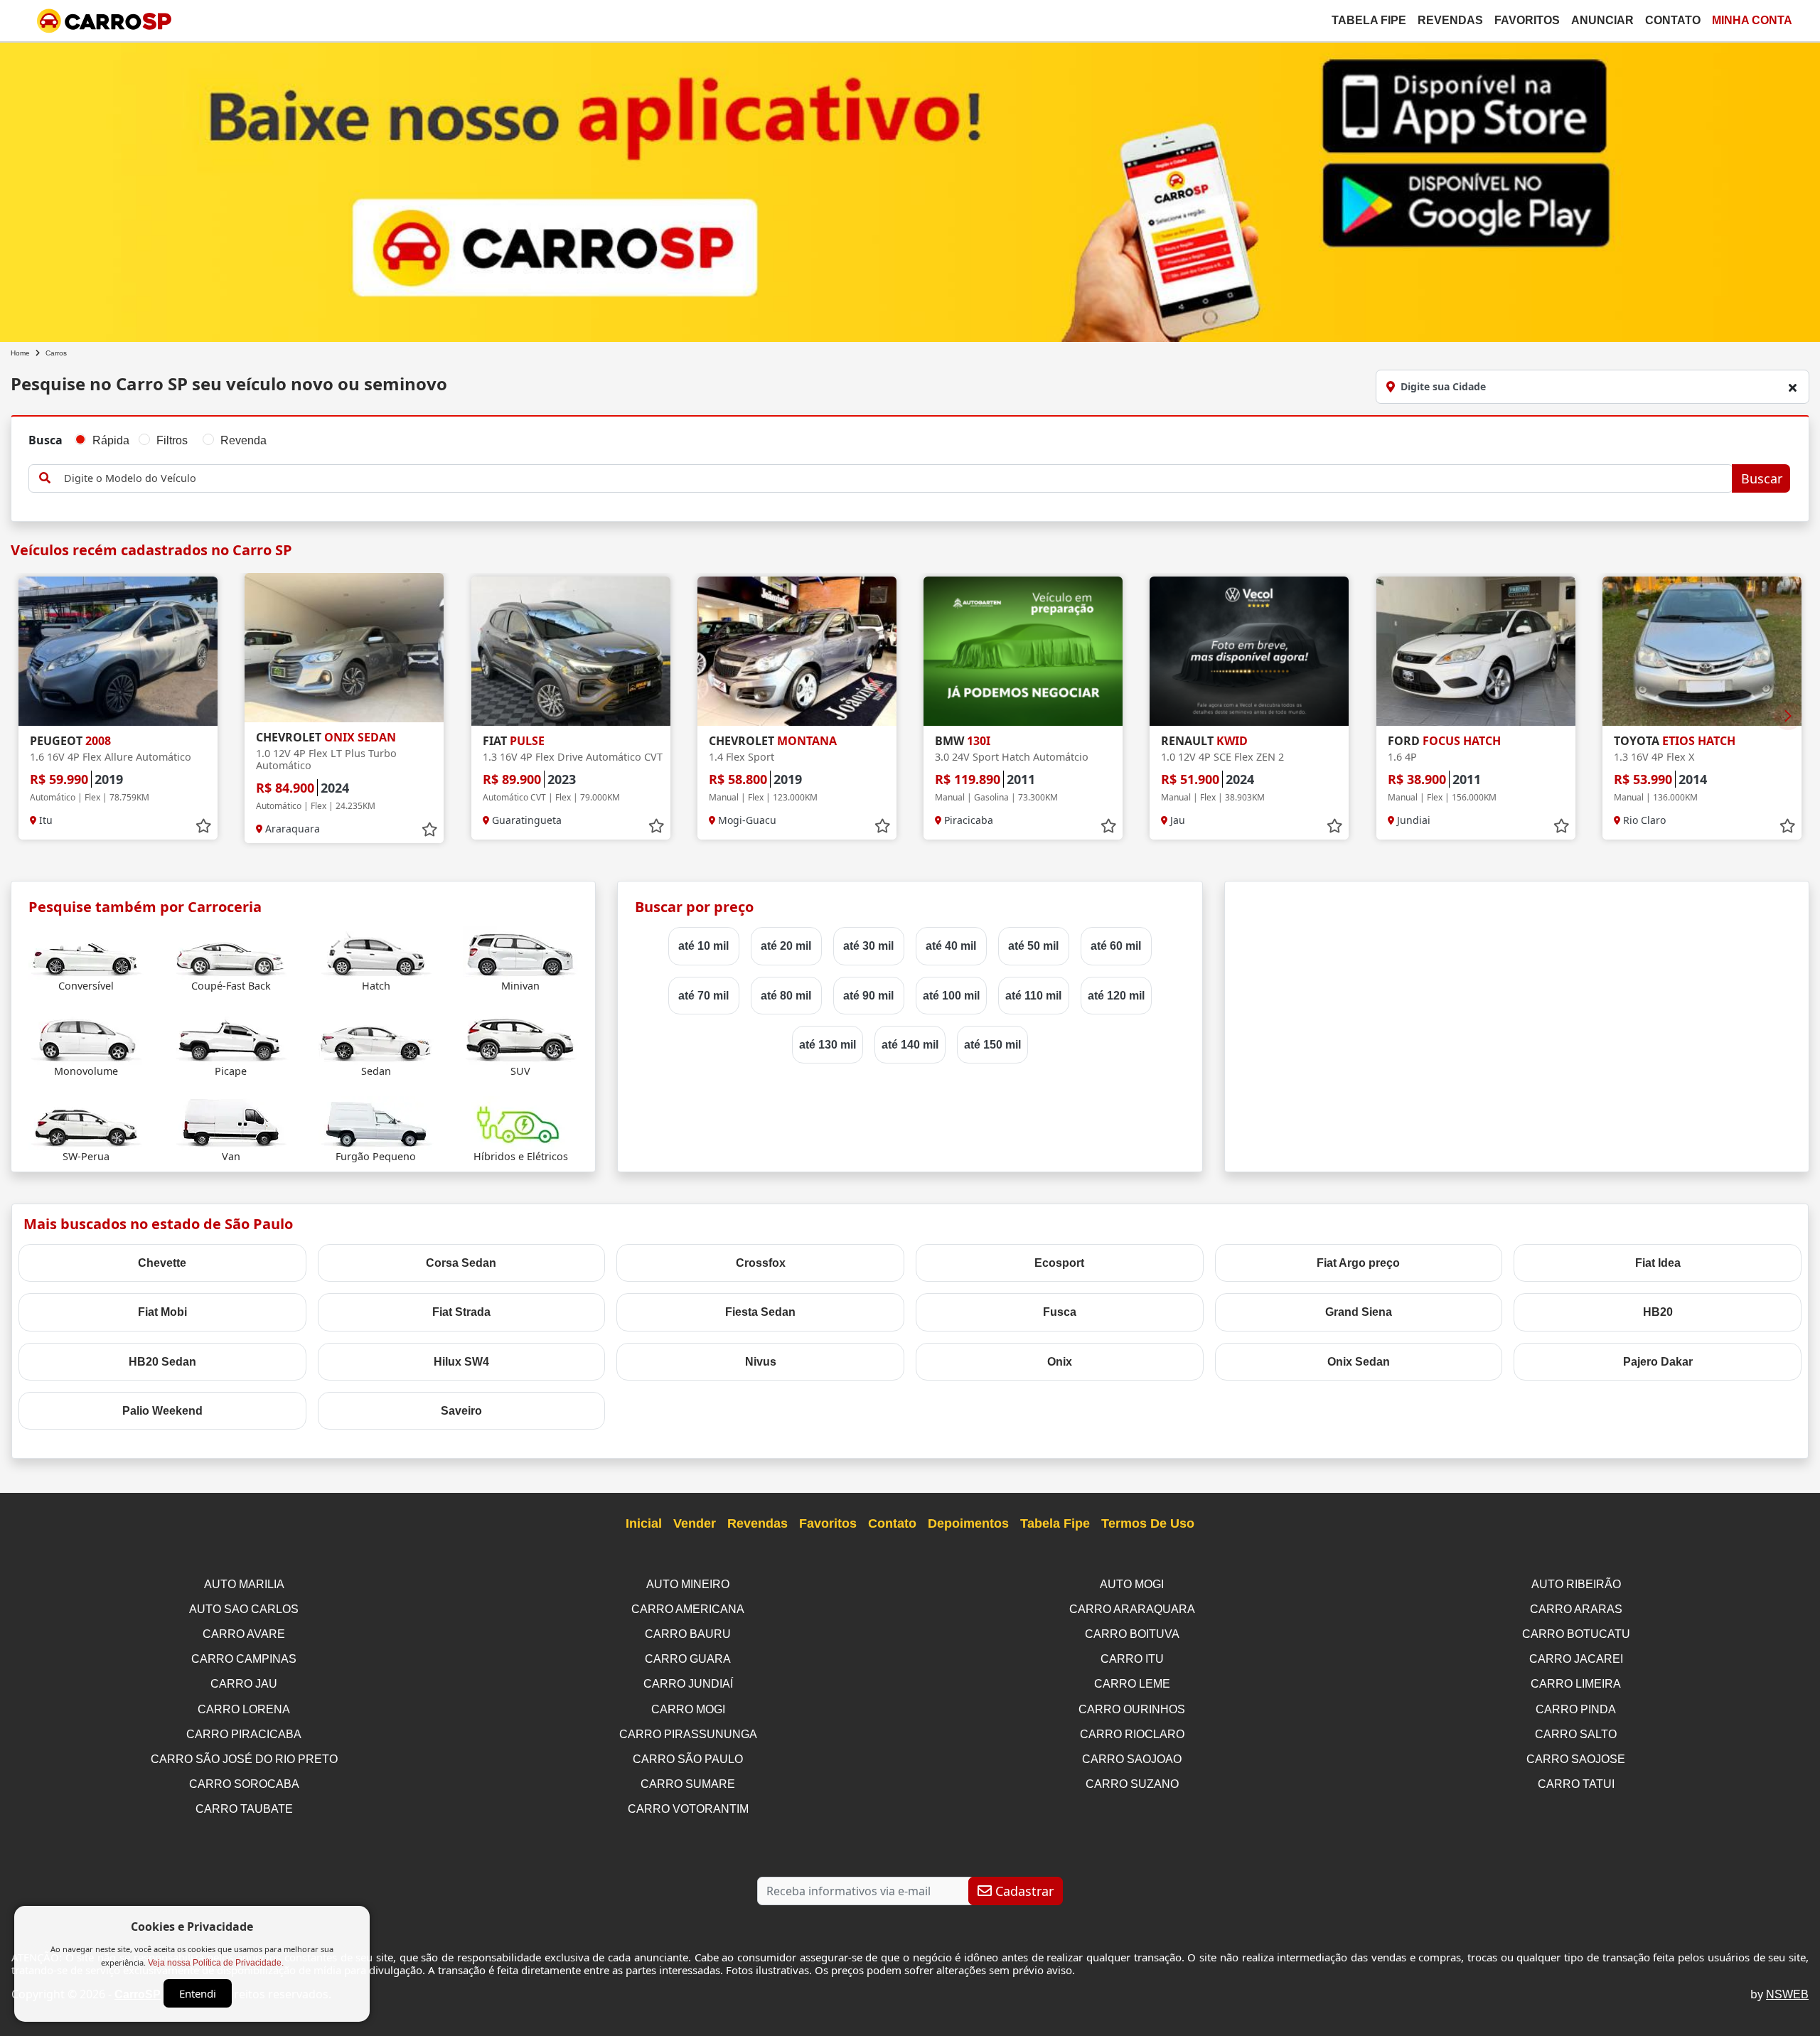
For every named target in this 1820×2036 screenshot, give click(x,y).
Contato (1673, 20)
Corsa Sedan (461, 1263)
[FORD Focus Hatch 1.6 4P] (1476, 651)
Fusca (1060, 1312)
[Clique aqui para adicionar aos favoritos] (203, 826)
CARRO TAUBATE (244, 1809)
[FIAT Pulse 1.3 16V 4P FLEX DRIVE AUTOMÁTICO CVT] (571, 651)
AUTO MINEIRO (688, 1584)
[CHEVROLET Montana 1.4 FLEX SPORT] (797, 651)
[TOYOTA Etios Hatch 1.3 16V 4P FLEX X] (1702, 651)
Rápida (111, 440)
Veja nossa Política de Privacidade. (216, 1963)
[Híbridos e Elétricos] (520, 1122)
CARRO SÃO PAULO (688, 1759)
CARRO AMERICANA (688, 1609)
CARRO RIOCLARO (1132, 1734)
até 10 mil (703, 946)
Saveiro (461, 1411)
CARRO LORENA (244, 1709)
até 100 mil (951, 996)
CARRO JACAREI (1576, 1659)
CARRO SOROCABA (244, 1784)
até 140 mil (910, 1045)
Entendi (198, 1993)
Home (20, 353)
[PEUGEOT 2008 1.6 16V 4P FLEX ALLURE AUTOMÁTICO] (118, 651)
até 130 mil (828, 1045)
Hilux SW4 (461, 1362)
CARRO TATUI (1576, 1784)
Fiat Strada (461, 1312)
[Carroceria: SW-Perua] (86, 1122)
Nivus (761, 1362)
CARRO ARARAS (1576, 1609)
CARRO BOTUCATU (1576, 1634)
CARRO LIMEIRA (1576, 1684)
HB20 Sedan (162, 1362)
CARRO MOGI (688, 1709)
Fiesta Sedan (760, 1312)
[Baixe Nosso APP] (910, 189)
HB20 (1658, 1312)
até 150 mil (992, 1045)
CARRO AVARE (244, 1634)
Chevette (162, 1263)
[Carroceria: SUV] (520, 1037)
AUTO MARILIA (244, 1584)
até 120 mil (1116, 996)
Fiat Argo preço (1358, 1263)
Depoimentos (968, 1523)
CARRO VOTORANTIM (688, 1809)
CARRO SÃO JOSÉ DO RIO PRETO (244, 1759)
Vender (695, 1523)
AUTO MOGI (1132, 1584)
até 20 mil (786, 946)
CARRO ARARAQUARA (1132, 1609)
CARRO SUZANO (1132, 1784)
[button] (1788, 716)
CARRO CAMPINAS (244, 1659)
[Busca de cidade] (1792, 387)
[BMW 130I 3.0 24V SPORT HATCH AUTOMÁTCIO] (1023, 651)
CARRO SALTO (1576, 1734)
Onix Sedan (1359, 1362)
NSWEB (1787, 1994)
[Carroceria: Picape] (231, 1037)
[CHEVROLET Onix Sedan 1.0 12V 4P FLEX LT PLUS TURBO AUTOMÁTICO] (344, 648)
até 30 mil (868, 946)
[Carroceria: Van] (231, 1122)
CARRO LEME (1132, 1684)
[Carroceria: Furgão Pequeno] (376, 1122)
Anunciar (1602, 20)
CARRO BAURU (688, 1634)
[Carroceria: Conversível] (86, 952)
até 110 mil (1033, 996)
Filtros (172, 440)
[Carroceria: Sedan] (376, 1037)
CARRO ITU (1132, 1659)
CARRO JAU (244, 1684)
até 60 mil (1116, 946)
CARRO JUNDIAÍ (688, 1684)
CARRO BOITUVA (1132, 1634)
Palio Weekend (162, 1411)
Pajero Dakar (1658, 1362)
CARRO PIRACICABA (244, 1734)
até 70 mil (703, 996)
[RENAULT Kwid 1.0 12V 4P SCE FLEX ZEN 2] (1249, 651)
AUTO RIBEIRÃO (1576, 1584)
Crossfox (761, 1263)
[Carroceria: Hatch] (376, 952)
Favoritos (1527, 20)
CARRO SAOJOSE (1576, 1759)
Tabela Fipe (1369, 20)
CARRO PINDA (1576, 1709)
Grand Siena (1359, 1312)
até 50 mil (1033, 946)
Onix (1060, 1362)
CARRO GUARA (688, 1659)
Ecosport (1059, 1263)
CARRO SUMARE (688, 1784)
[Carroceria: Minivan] (520, 952)
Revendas (1450, 20)
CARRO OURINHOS (1132, 1709)
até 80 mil (786, 996)
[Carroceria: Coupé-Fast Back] (231, 952)
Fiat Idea (1658, 1263)
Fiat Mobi (162, 1312)
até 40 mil (951, 946)
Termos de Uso (1148, 1523)
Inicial (644, 1523)
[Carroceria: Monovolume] (86, 1037)
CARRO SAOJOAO (1132, 1759)
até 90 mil (868, 996)
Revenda (243, 440)
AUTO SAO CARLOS (244, 1609)
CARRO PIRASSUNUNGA (688, 1734)
